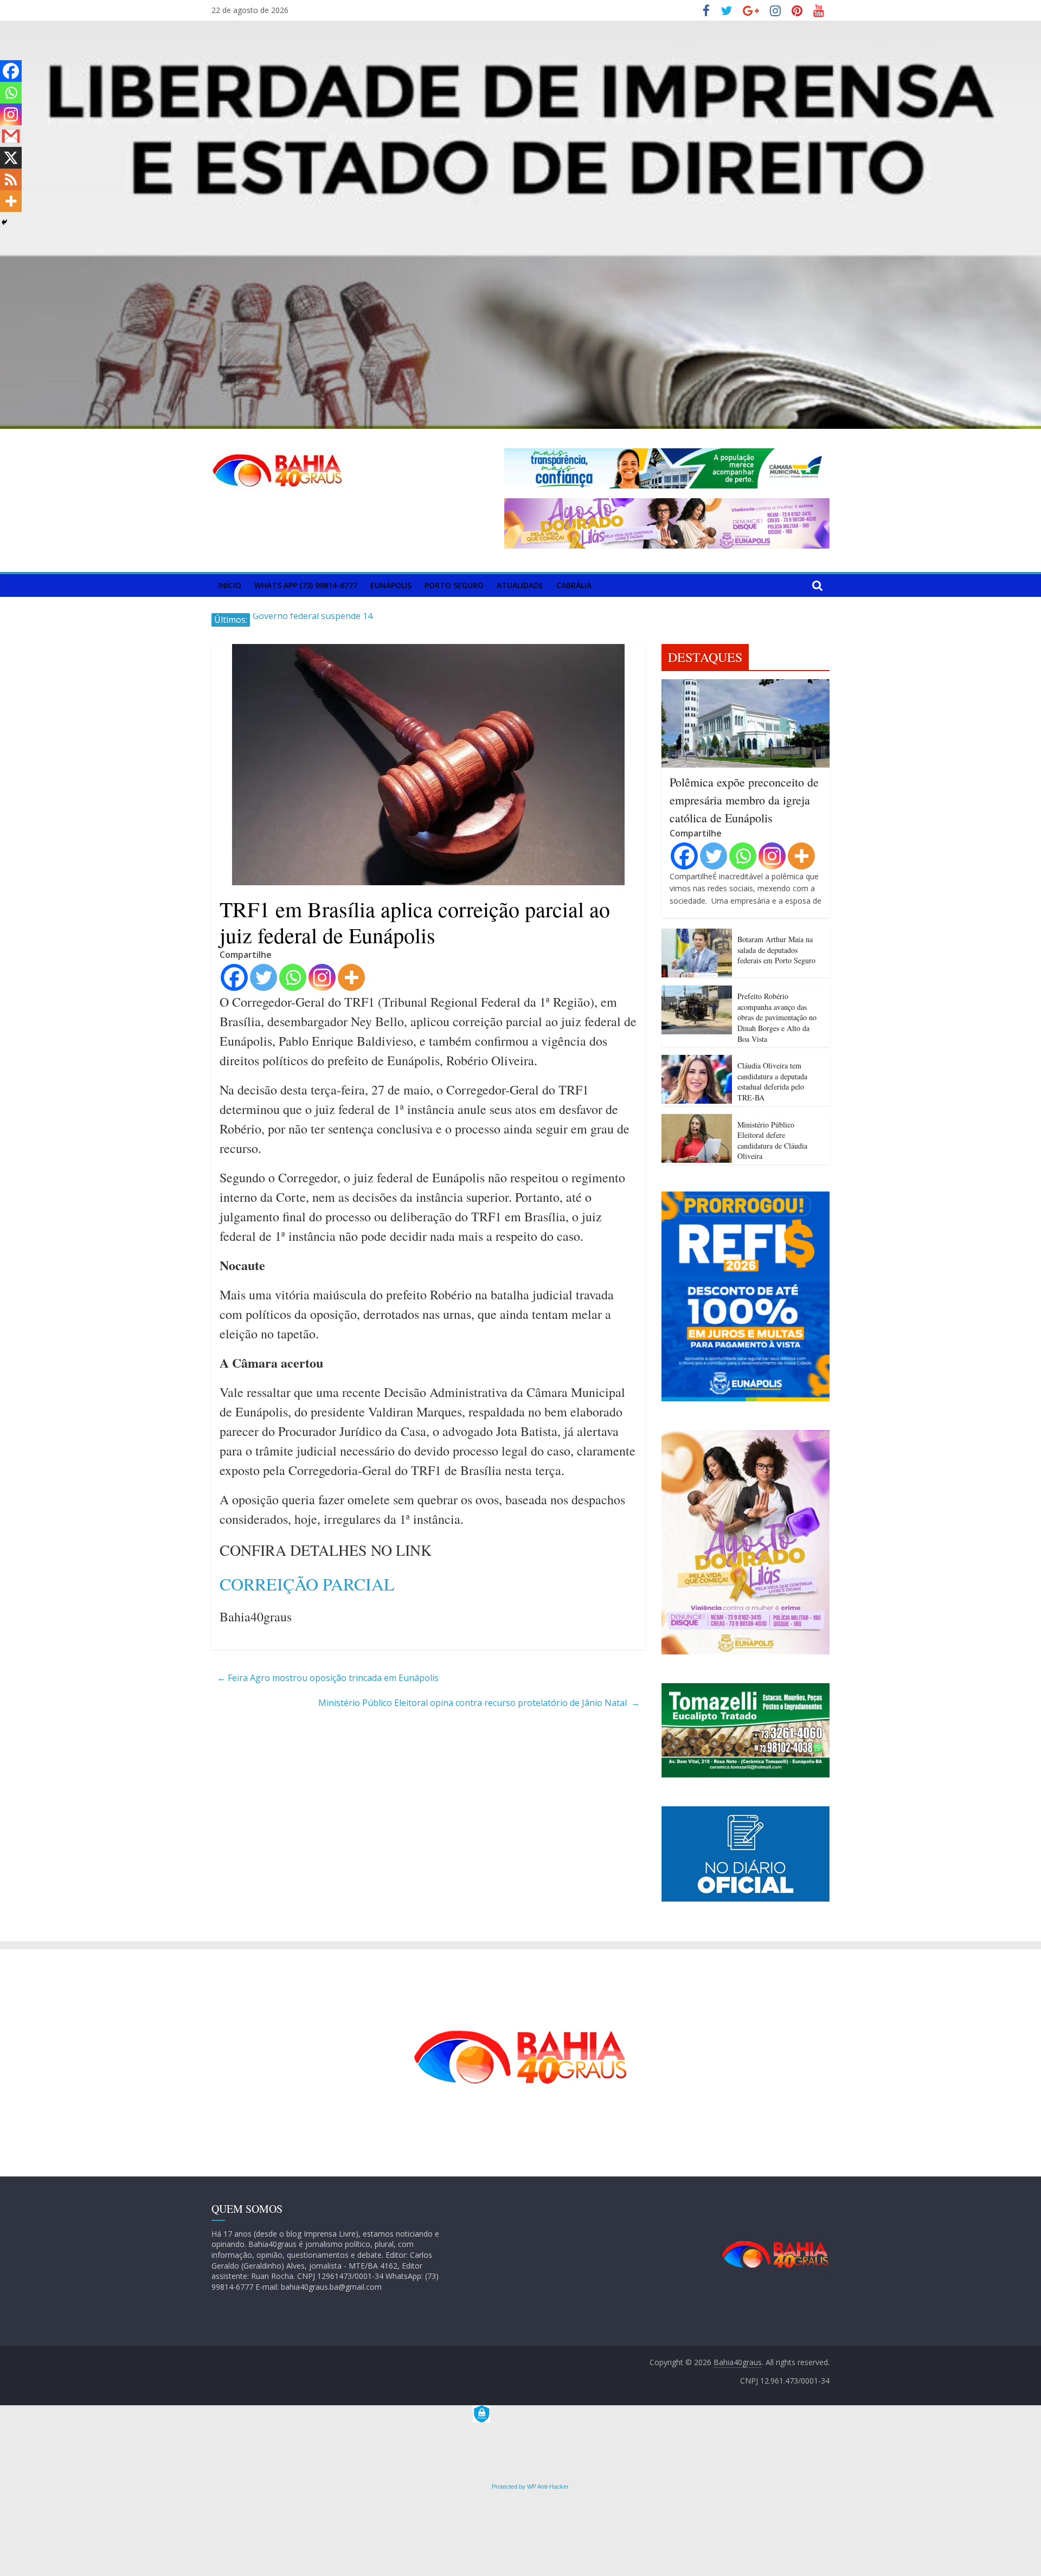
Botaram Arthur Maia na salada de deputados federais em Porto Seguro (776, 950)
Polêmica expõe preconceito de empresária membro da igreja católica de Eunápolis (744, 800)
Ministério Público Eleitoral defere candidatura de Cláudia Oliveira (772, 1141)
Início (230, 585)
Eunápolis (391, 585)
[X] (11, 158)
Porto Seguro (454, 585)
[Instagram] (322, 977)
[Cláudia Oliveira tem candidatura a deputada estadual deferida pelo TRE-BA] (697, 1061)
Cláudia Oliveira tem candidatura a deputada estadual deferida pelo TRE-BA (772, 1081)
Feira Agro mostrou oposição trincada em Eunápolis (328, 1678)
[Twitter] (264, 977)
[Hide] (4, 222)
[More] (351, 977)
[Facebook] (234, 977)
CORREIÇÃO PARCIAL (307, 1584)
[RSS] (11, 179)
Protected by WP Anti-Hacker (529, 2487)
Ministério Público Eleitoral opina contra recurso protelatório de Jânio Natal (479, 1703)
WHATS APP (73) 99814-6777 (306, 585)
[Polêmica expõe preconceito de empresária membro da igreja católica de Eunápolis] (746, 686)
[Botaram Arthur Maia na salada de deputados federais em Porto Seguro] (697, 935)
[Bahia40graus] (520, 27)
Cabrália (574, 585)
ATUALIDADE (520, 585)
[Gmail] (11, 136)
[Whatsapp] (293, 977)
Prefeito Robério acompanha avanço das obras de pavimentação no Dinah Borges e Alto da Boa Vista (777, 1017)
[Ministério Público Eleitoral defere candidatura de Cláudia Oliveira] (697, 1120)
